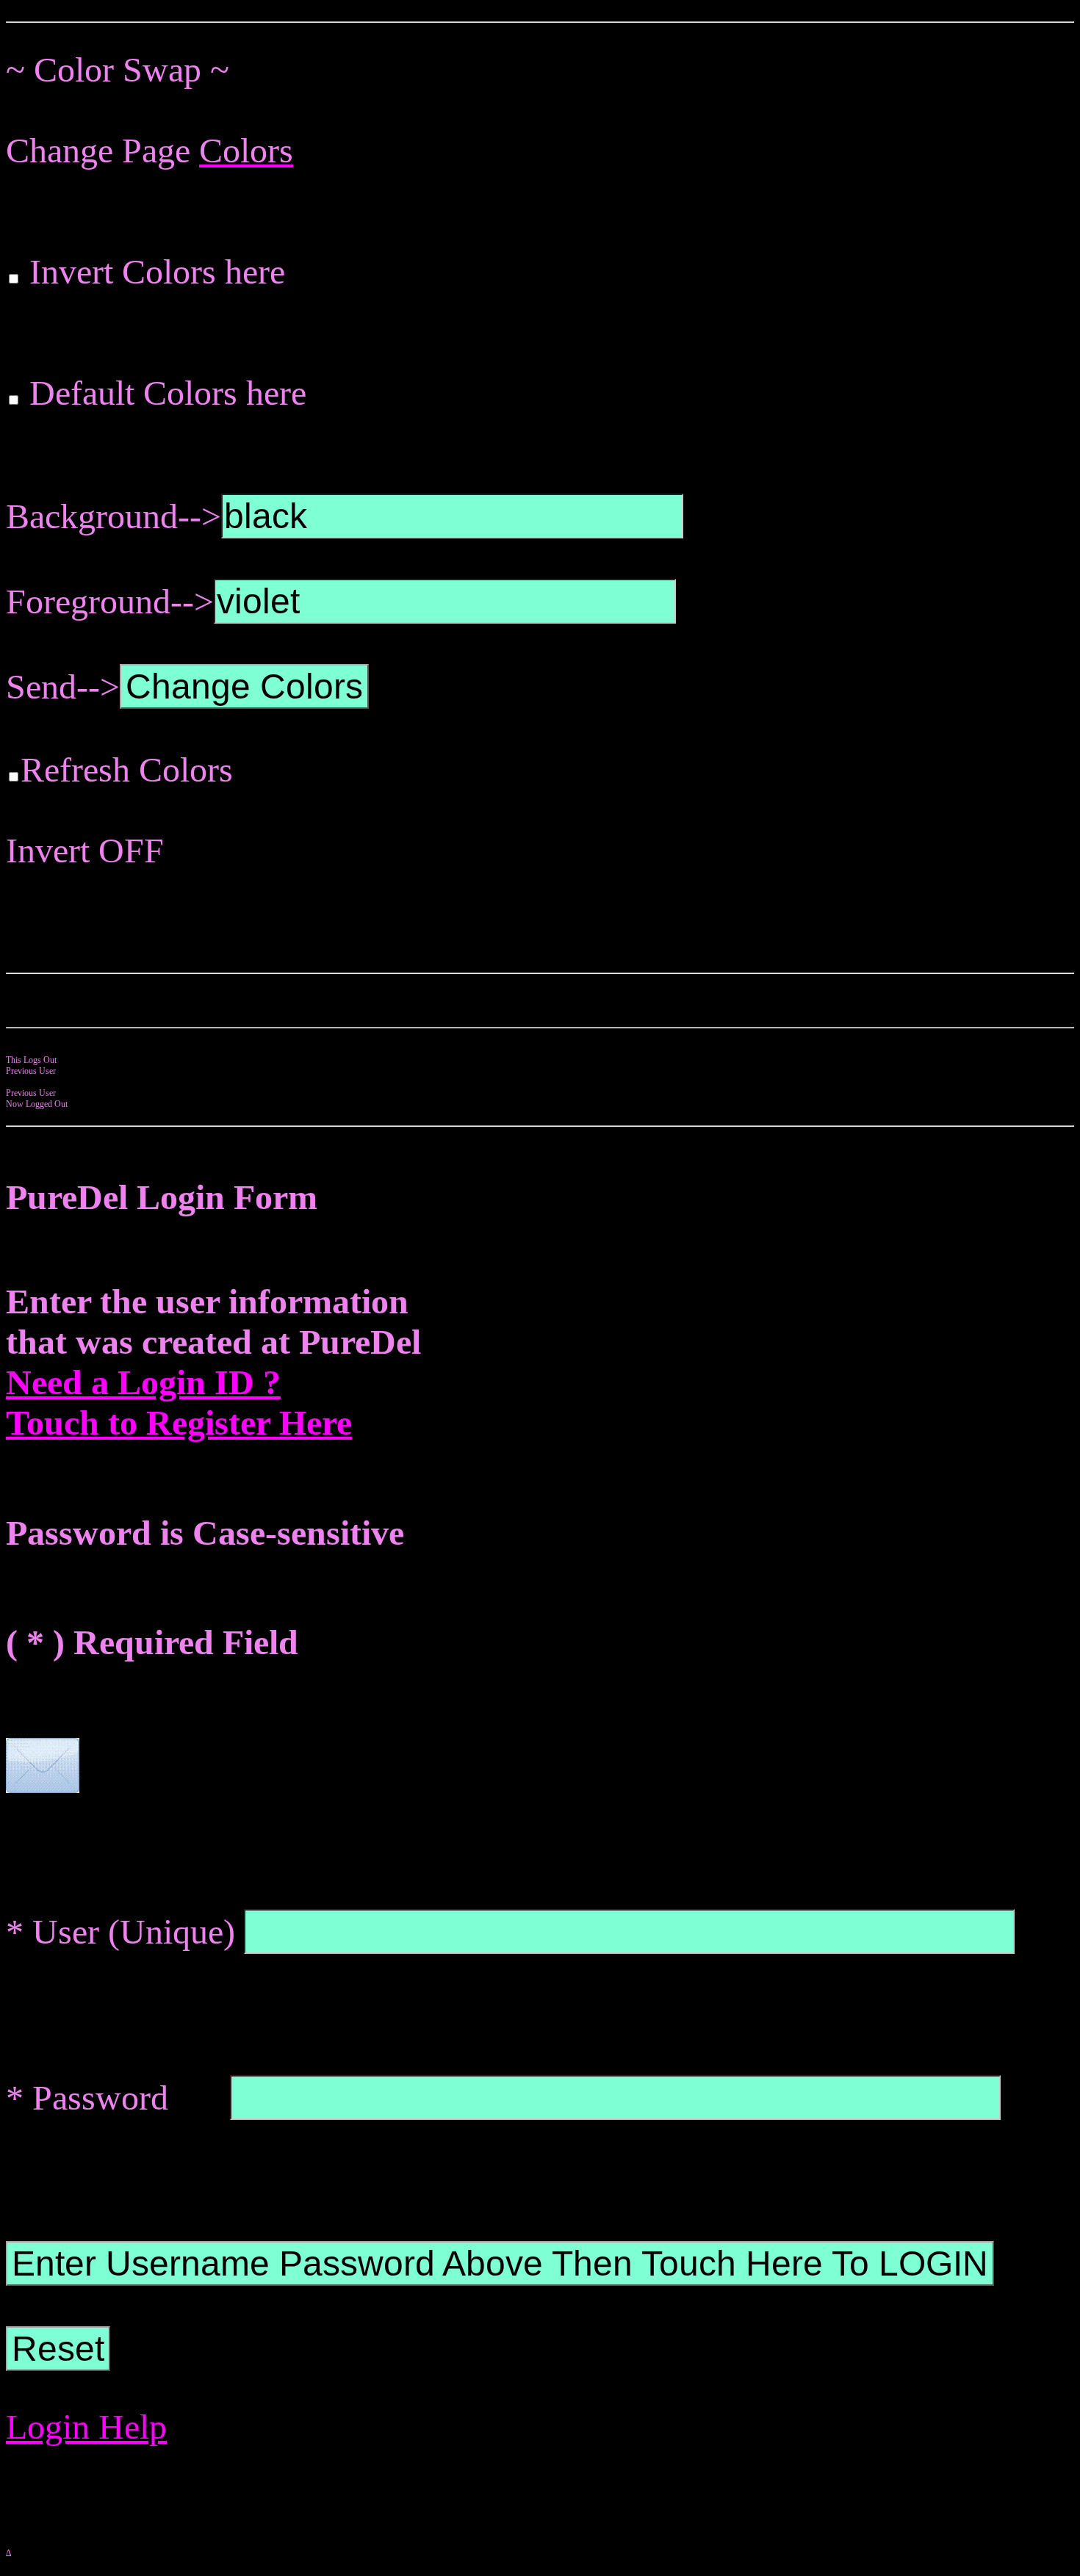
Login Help (86, 2427)
